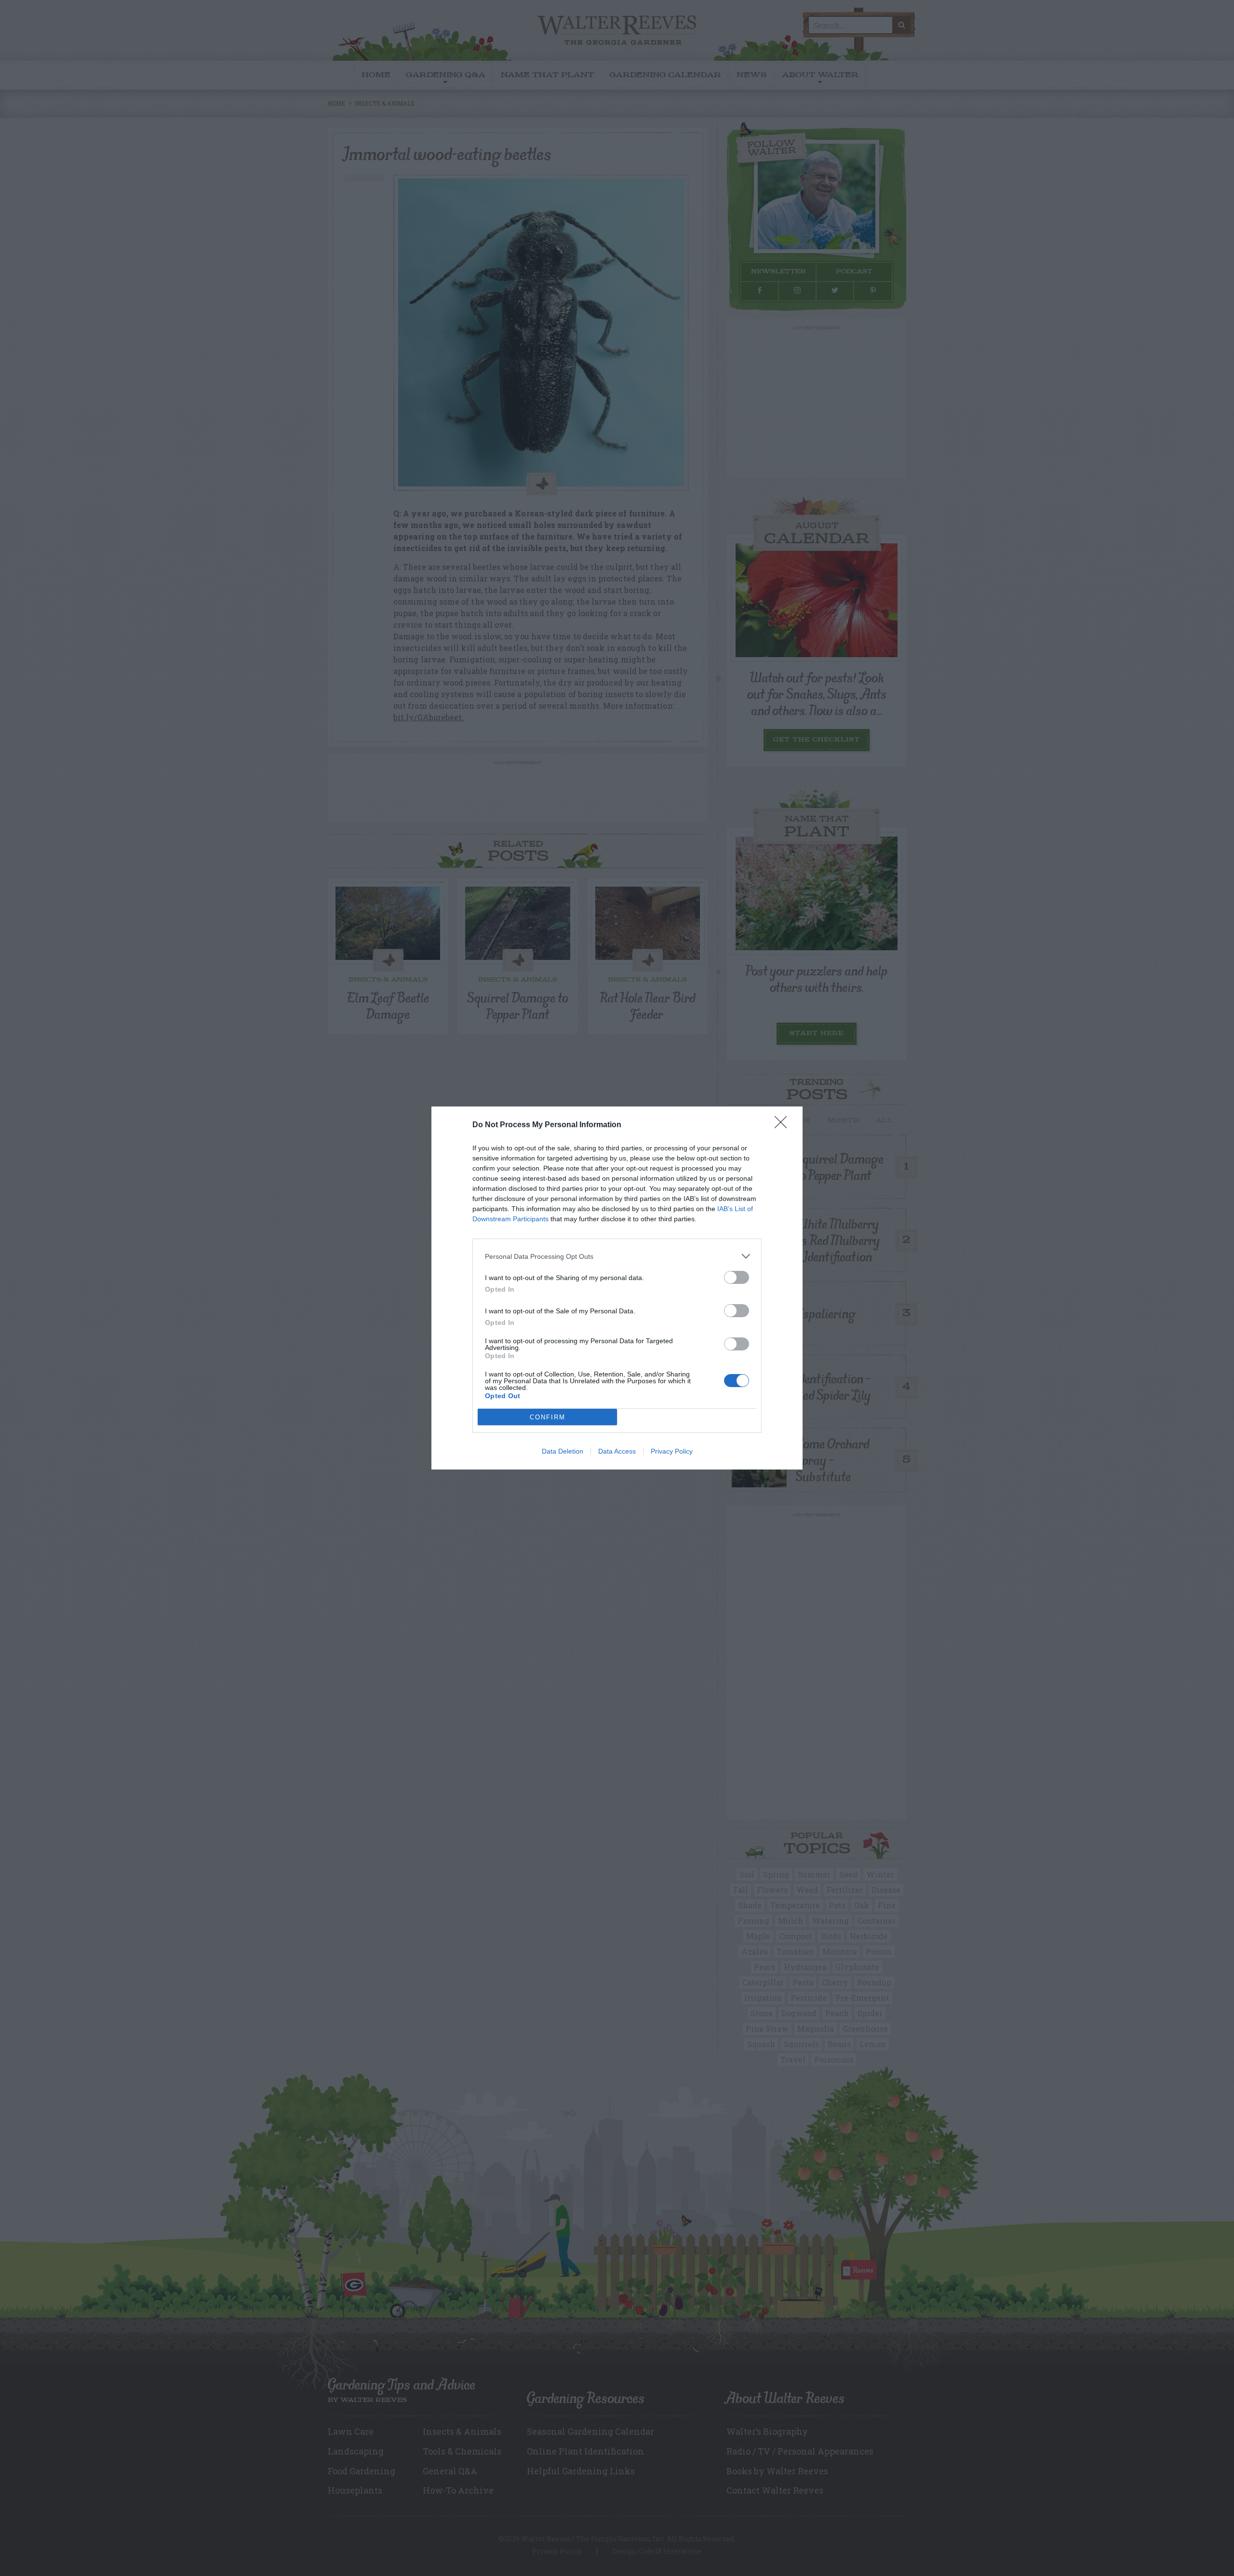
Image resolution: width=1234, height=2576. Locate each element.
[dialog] (617, 1288)
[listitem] (617, 1256)
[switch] (737, 1277)
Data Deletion (563, 1451)
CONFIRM (548, 1417)
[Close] (784, 1125)
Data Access (617, 1451)
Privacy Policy (672, 1451)
